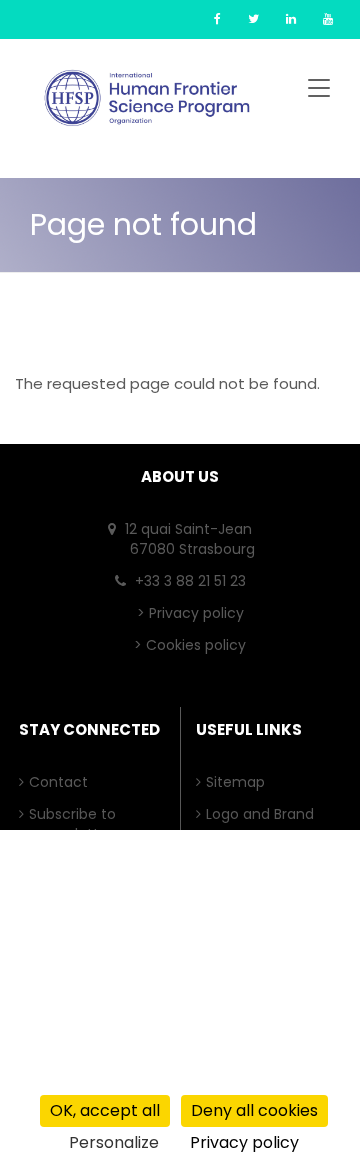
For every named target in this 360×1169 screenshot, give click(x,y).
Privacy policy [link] (244, 1142)
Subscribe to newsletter (77, 824)
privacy (39, 1077)
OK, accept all (105, 1110)
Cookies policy (196, 645)
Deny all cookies (254, 1110)
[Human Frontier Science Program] (147, 98)
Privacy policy (196, 613)
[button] (319, 91)
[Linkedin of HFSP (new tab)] (291, 18)
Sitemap (240, 782)
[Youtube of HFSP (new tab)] (328, 18)
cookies (137, 1077)
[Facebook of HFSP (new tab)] (217, 18)
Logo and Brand (265, 814)
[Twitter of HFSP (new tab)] (253, 18)
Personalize (114, 1142)
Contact (63, 782)
